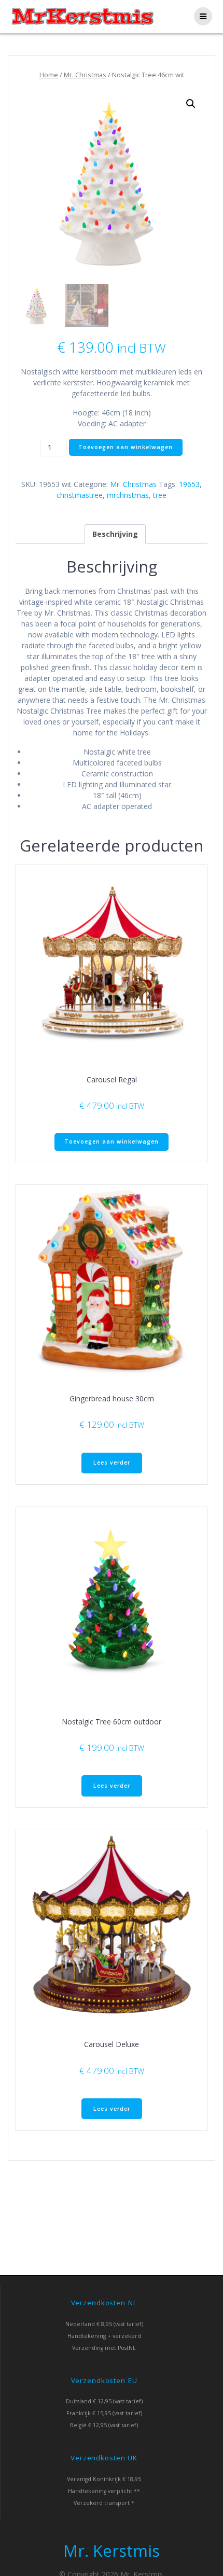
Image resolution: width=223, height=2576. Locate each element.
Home (49, 75)
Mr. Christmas (85, 75)
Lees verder (112, 1463)
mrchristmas (128, 495)
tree (160, 495)
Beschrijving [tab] (115, 534)
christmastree (80, 495)
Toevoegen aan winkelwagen (126, 447)
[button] (191, 104)
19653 (189, 484)
